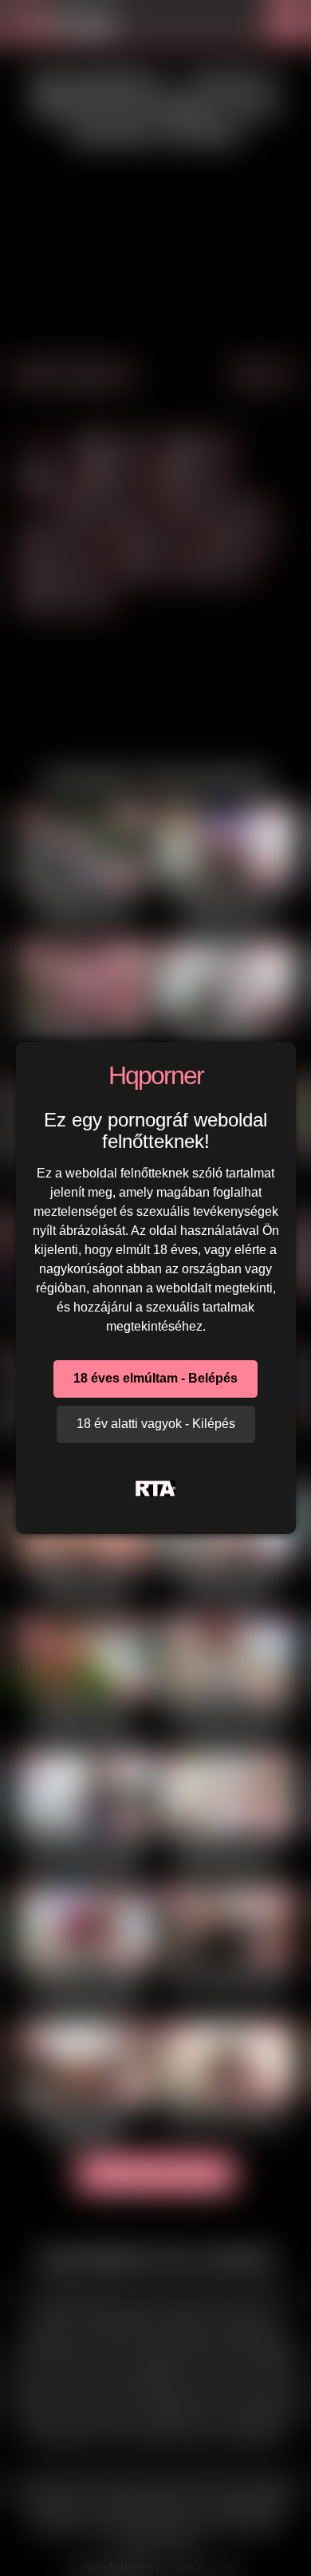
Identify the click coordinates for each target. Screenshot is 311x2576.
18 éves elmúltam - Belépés (155, 1378)
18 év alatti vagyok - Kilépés (156, 1424)
